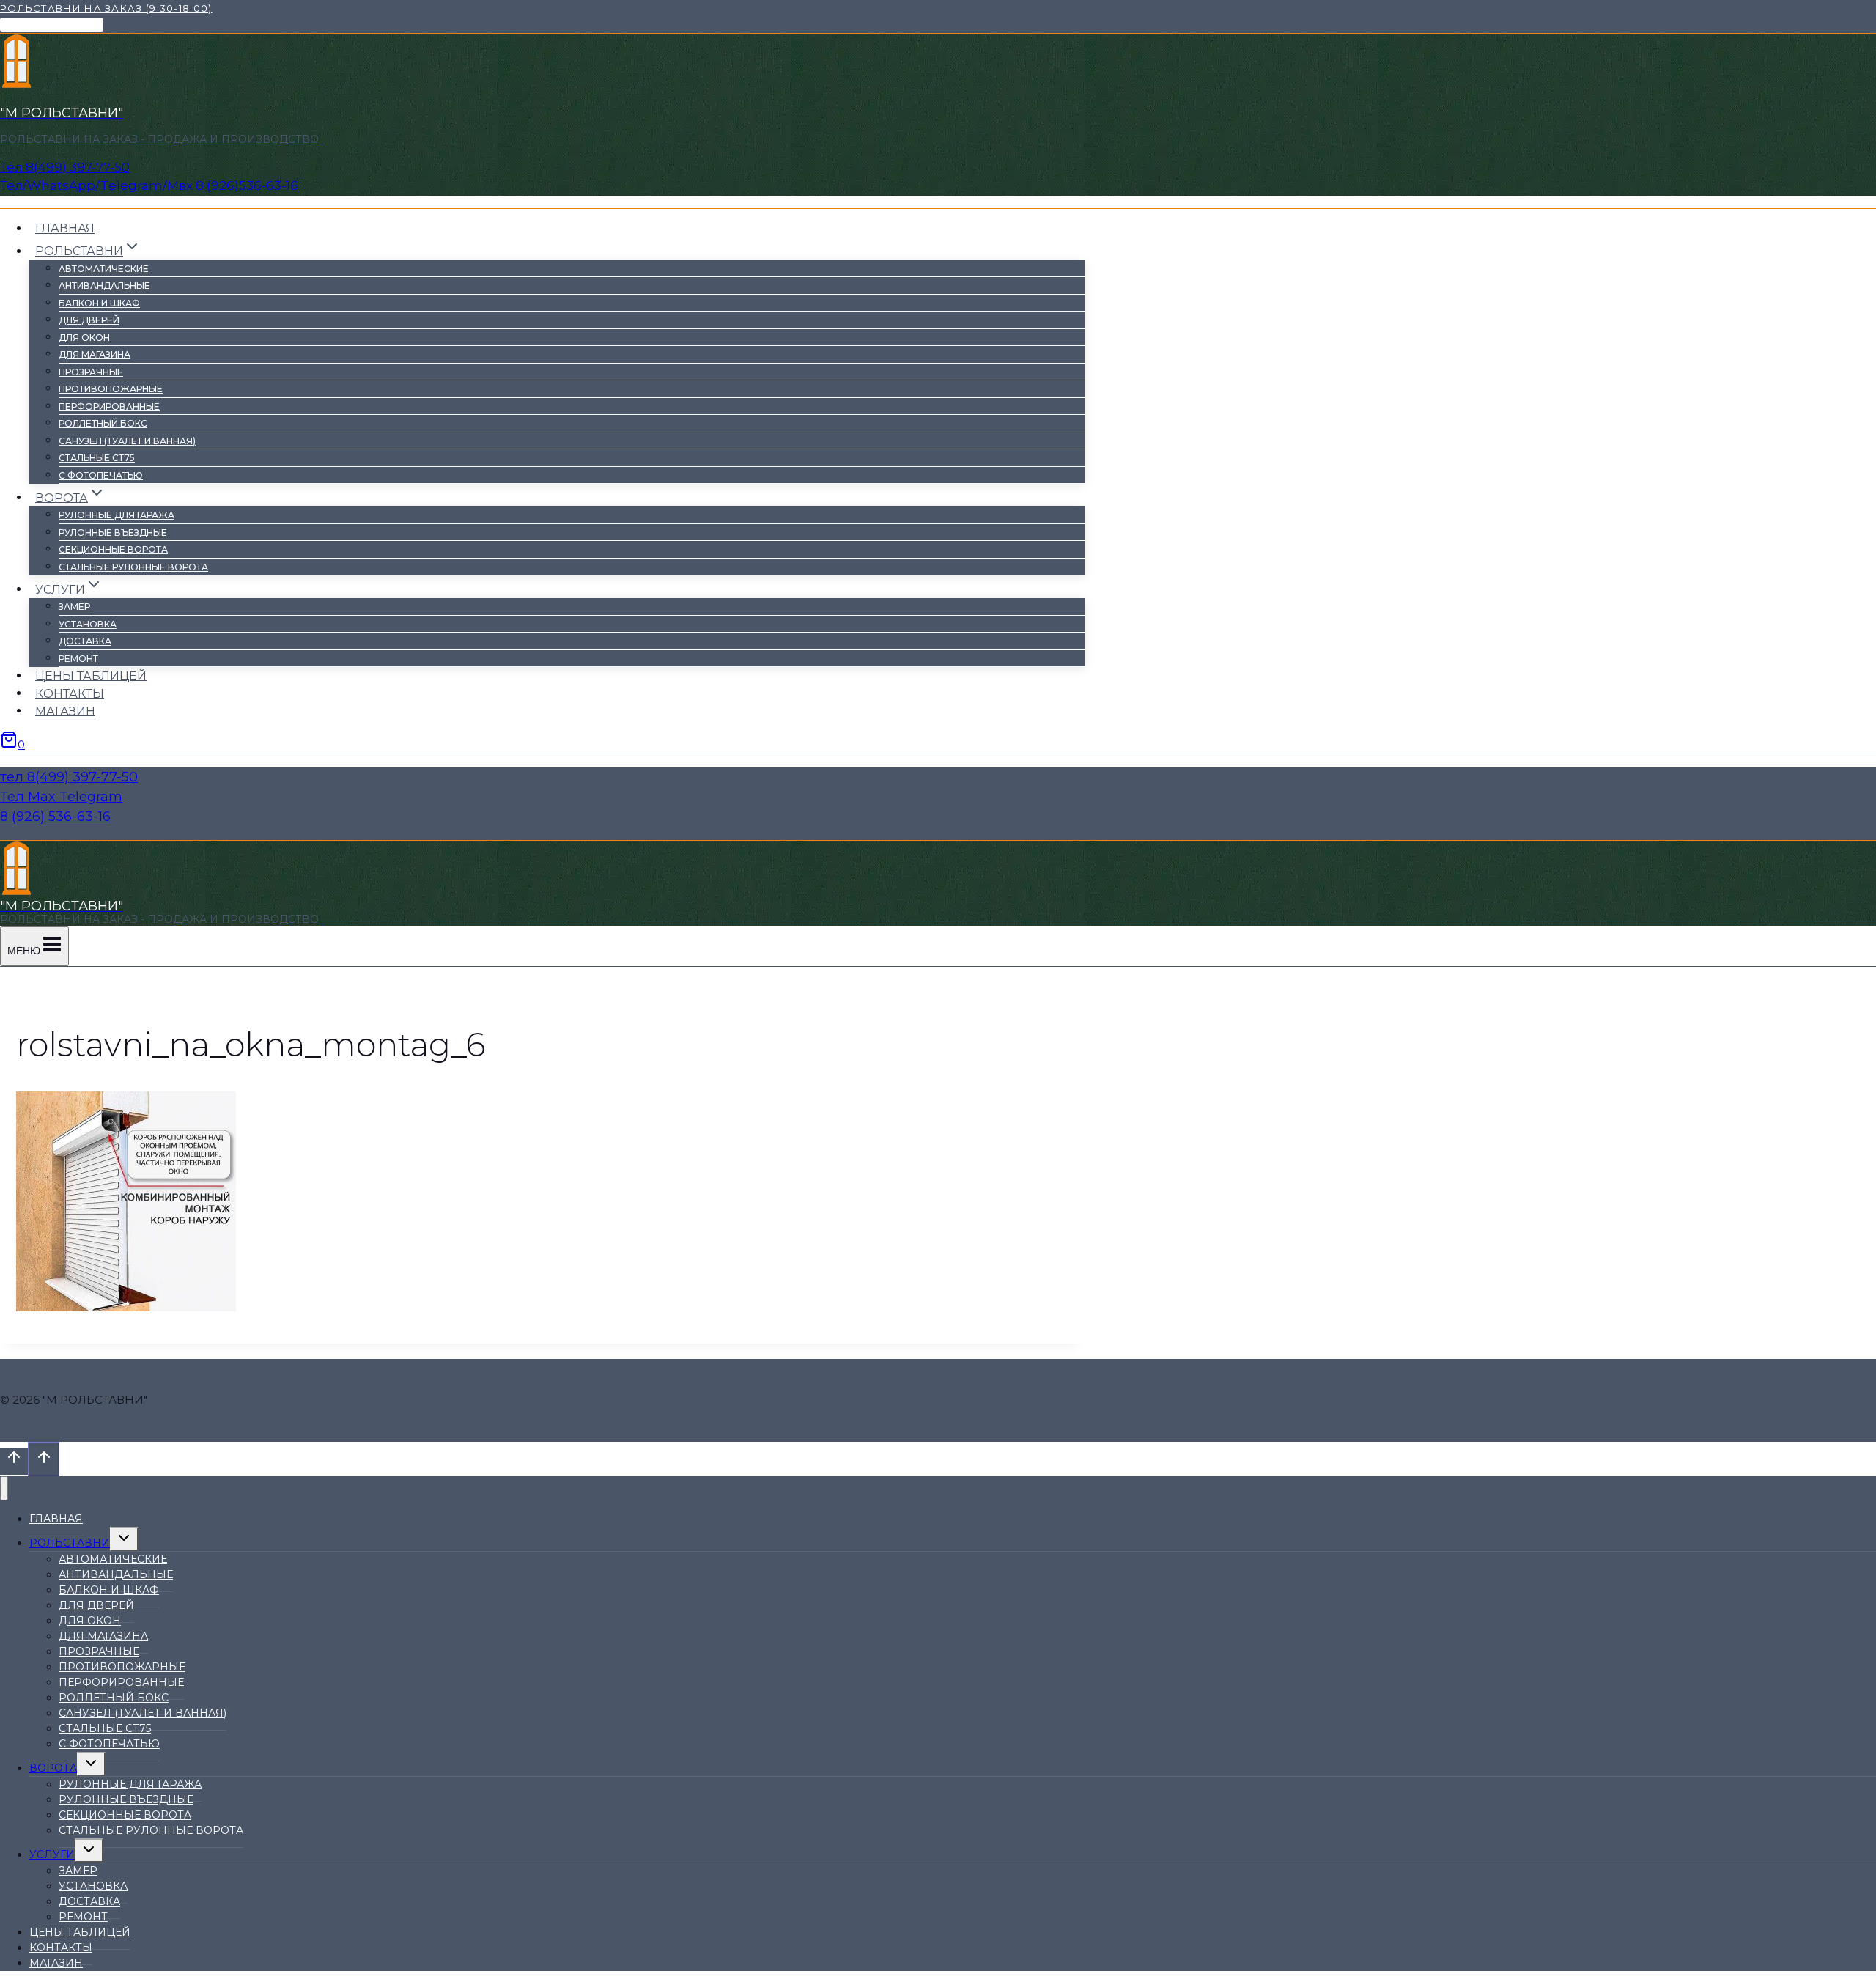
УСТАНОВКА (88, 624)
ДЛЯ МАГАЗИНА (95, 354)
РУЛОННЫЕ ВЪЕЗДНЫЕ (113, 533)
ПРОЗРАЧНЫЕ (91, 372)
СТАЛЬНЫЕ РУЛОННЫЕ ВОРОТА (133, 567)
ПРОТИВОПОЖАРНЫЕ (111, 389)
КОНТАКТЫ (70, 693)
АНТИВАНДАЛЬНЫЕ (104, 285)
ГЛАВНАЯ (65, 228)
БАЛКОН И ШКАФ (99, 303)
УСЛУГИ (52, 1854)
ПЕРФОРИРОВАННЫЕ (109, 406)
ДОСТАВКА (85, 641)
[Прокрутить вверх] (14, 1462)
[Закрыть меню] (4, 1488)
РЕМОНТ (78, 659)
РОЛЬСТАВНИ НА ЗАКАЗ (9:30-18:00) (106, 8)
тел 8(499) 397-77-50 (69, 777)
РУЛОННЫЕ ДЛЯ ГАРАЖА (117, 515)
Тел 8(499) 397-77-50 (65, 167)
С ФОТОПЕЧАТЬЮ (101, 475)
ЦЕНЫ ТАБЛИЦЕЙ (91, 675)
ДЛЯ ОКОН (84, 338)
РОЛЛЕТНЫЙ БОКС (103, 423)
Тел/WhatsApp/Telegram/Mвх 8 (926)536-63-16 (149, 185)
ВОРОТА (53, 1768)
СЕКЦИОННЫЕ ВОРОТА (113, 549)
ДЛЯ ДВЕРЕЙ (89, 320)
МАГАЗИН (65, 711)
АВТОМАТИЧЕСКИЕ (104, 269)
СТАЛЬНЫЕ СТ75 (97, 458)
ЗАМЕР (74, 607)
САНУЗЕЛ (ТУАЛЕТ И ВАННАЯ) (127, 441)
